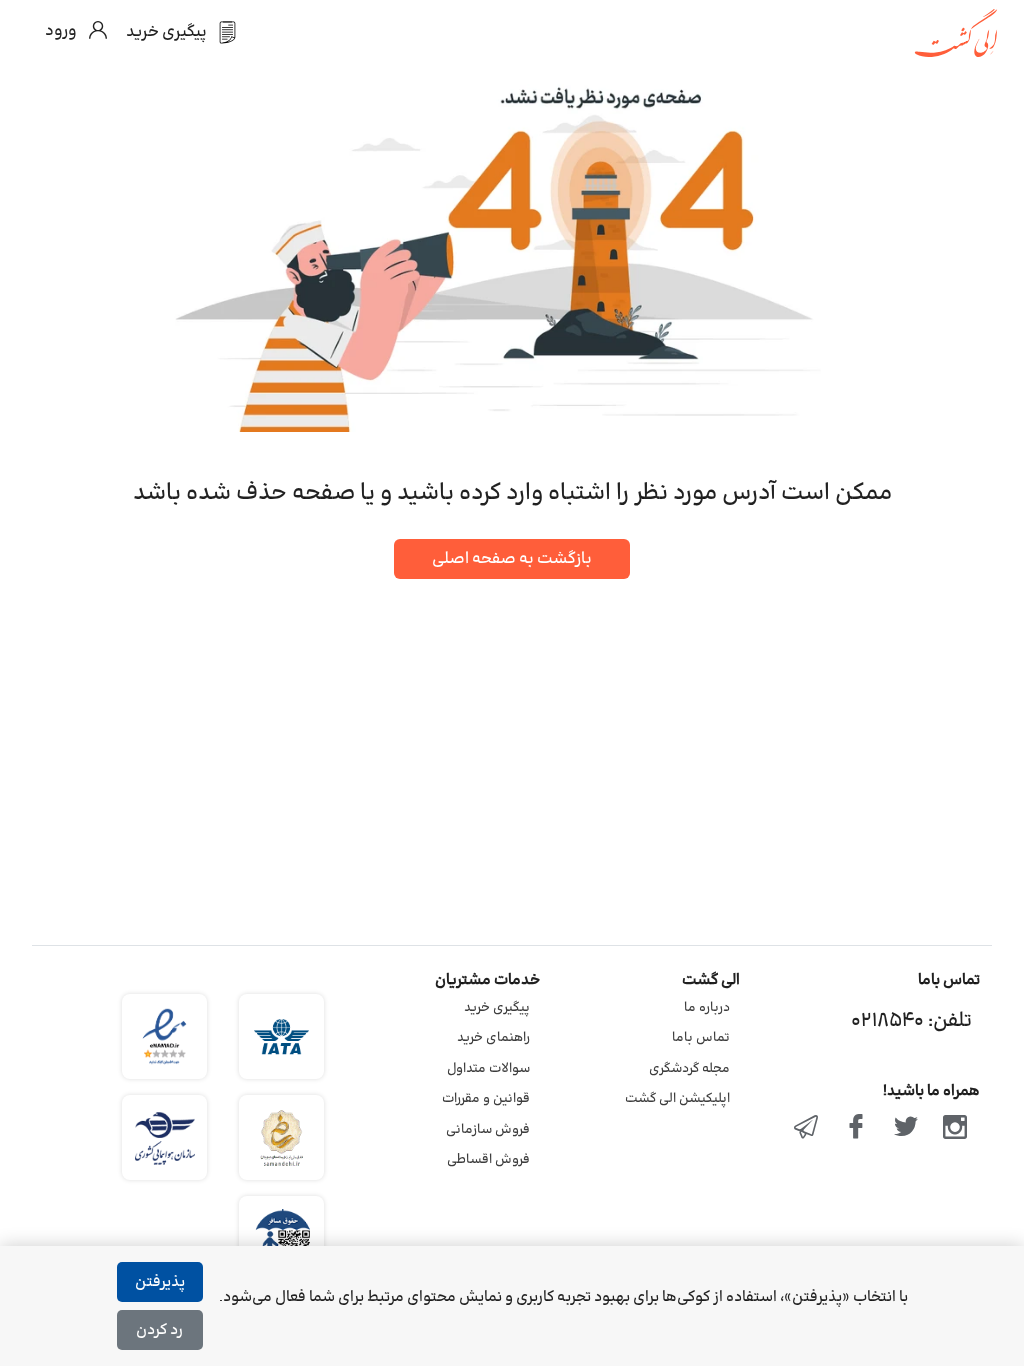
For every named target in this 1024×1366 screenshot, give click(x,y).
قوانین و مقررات (486, 1099)
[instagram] (955, 1129)
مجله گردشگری (689, 1069)
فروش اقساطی (488, 1160)
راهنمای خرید (493, 1038)
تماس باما (701, 1038)
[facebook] (856, 1129)
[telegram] (807, 1129)
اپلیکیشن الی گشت (677, 1099)
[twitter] (906, 1129)
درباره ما (707, 1008)
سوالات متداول (488, 1069)
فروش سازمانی (488, 1130)
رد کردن (159, 1330)
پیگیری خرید (497, 1008)
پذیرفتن (160, 1282)
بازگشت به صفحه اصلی (512, 559)
